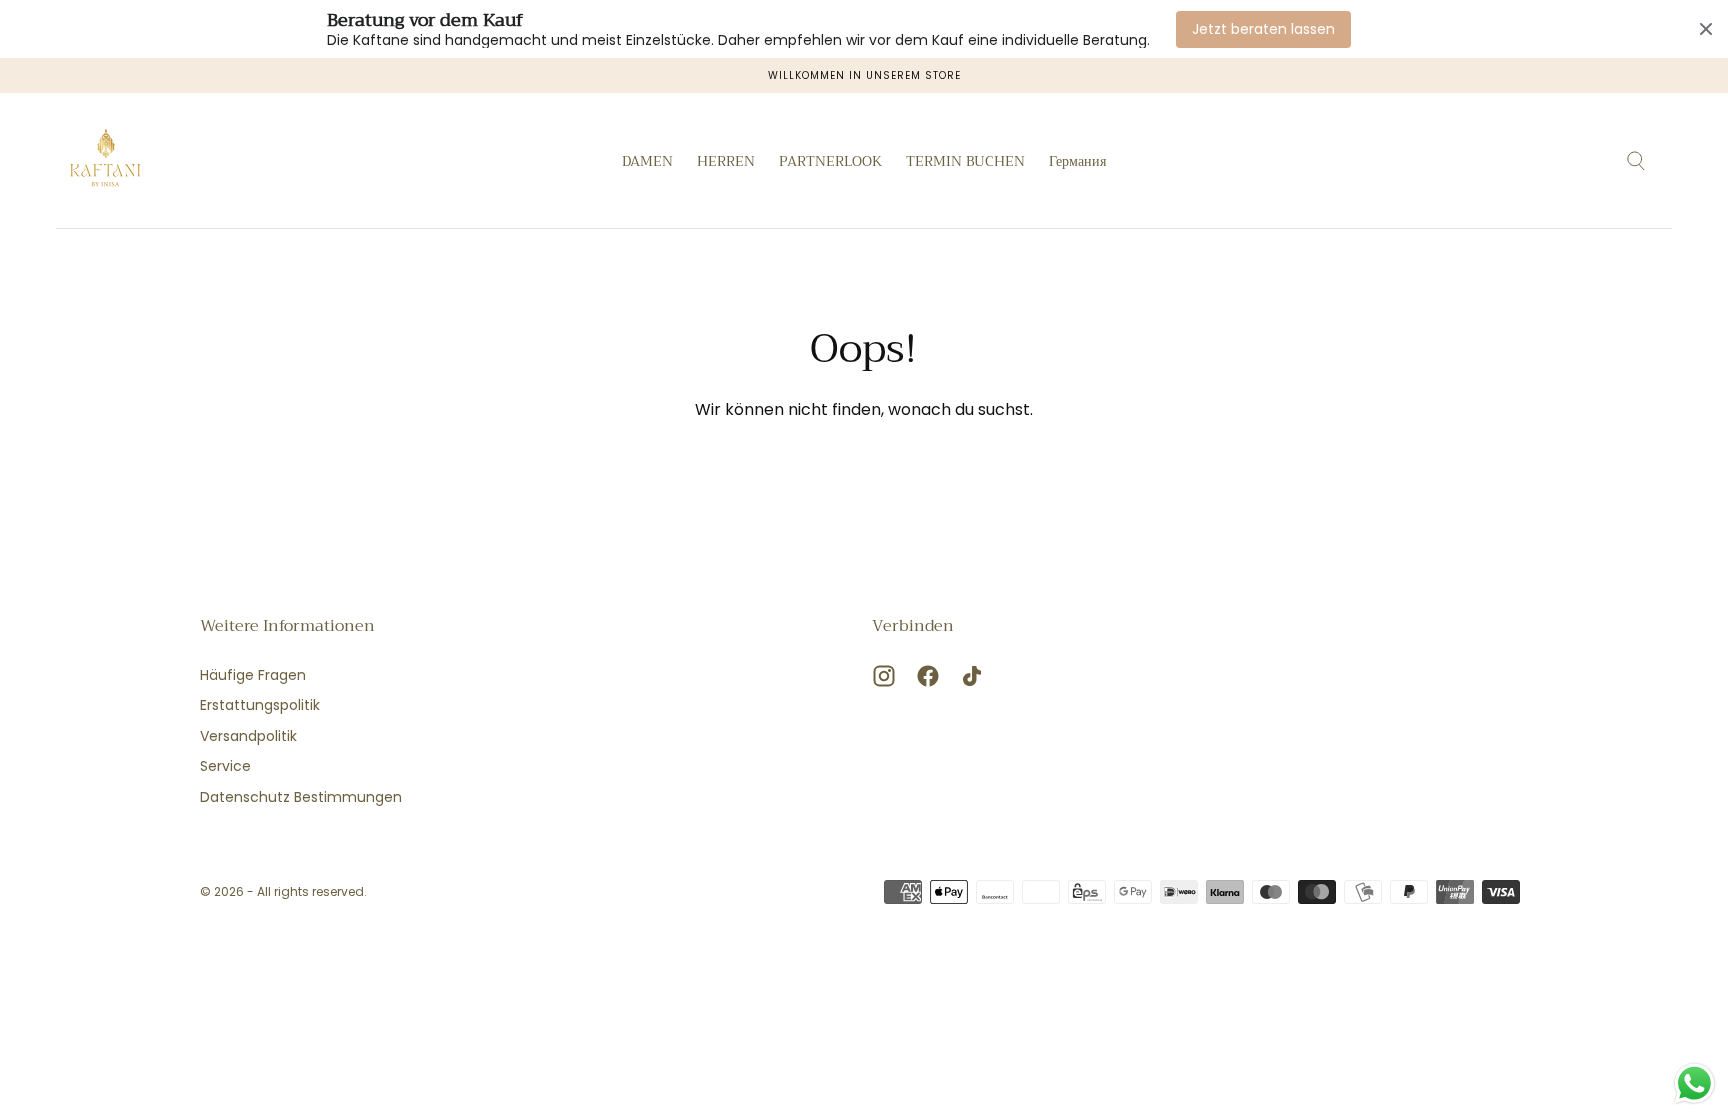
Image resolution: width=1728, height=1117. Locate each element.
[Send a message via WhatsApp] (1694, 1083)
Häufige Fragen (253, 675)
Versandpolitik (248, 736)
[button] (1077, 164)
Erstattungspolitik (260, 705)
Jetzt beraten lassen (1263, 29)
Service (225, 766)
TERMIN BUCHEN (965, 163)
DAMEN (647, 163)
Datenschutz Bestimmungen (301, 797)
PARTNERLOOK (830, 163)
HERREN (726, 163)
